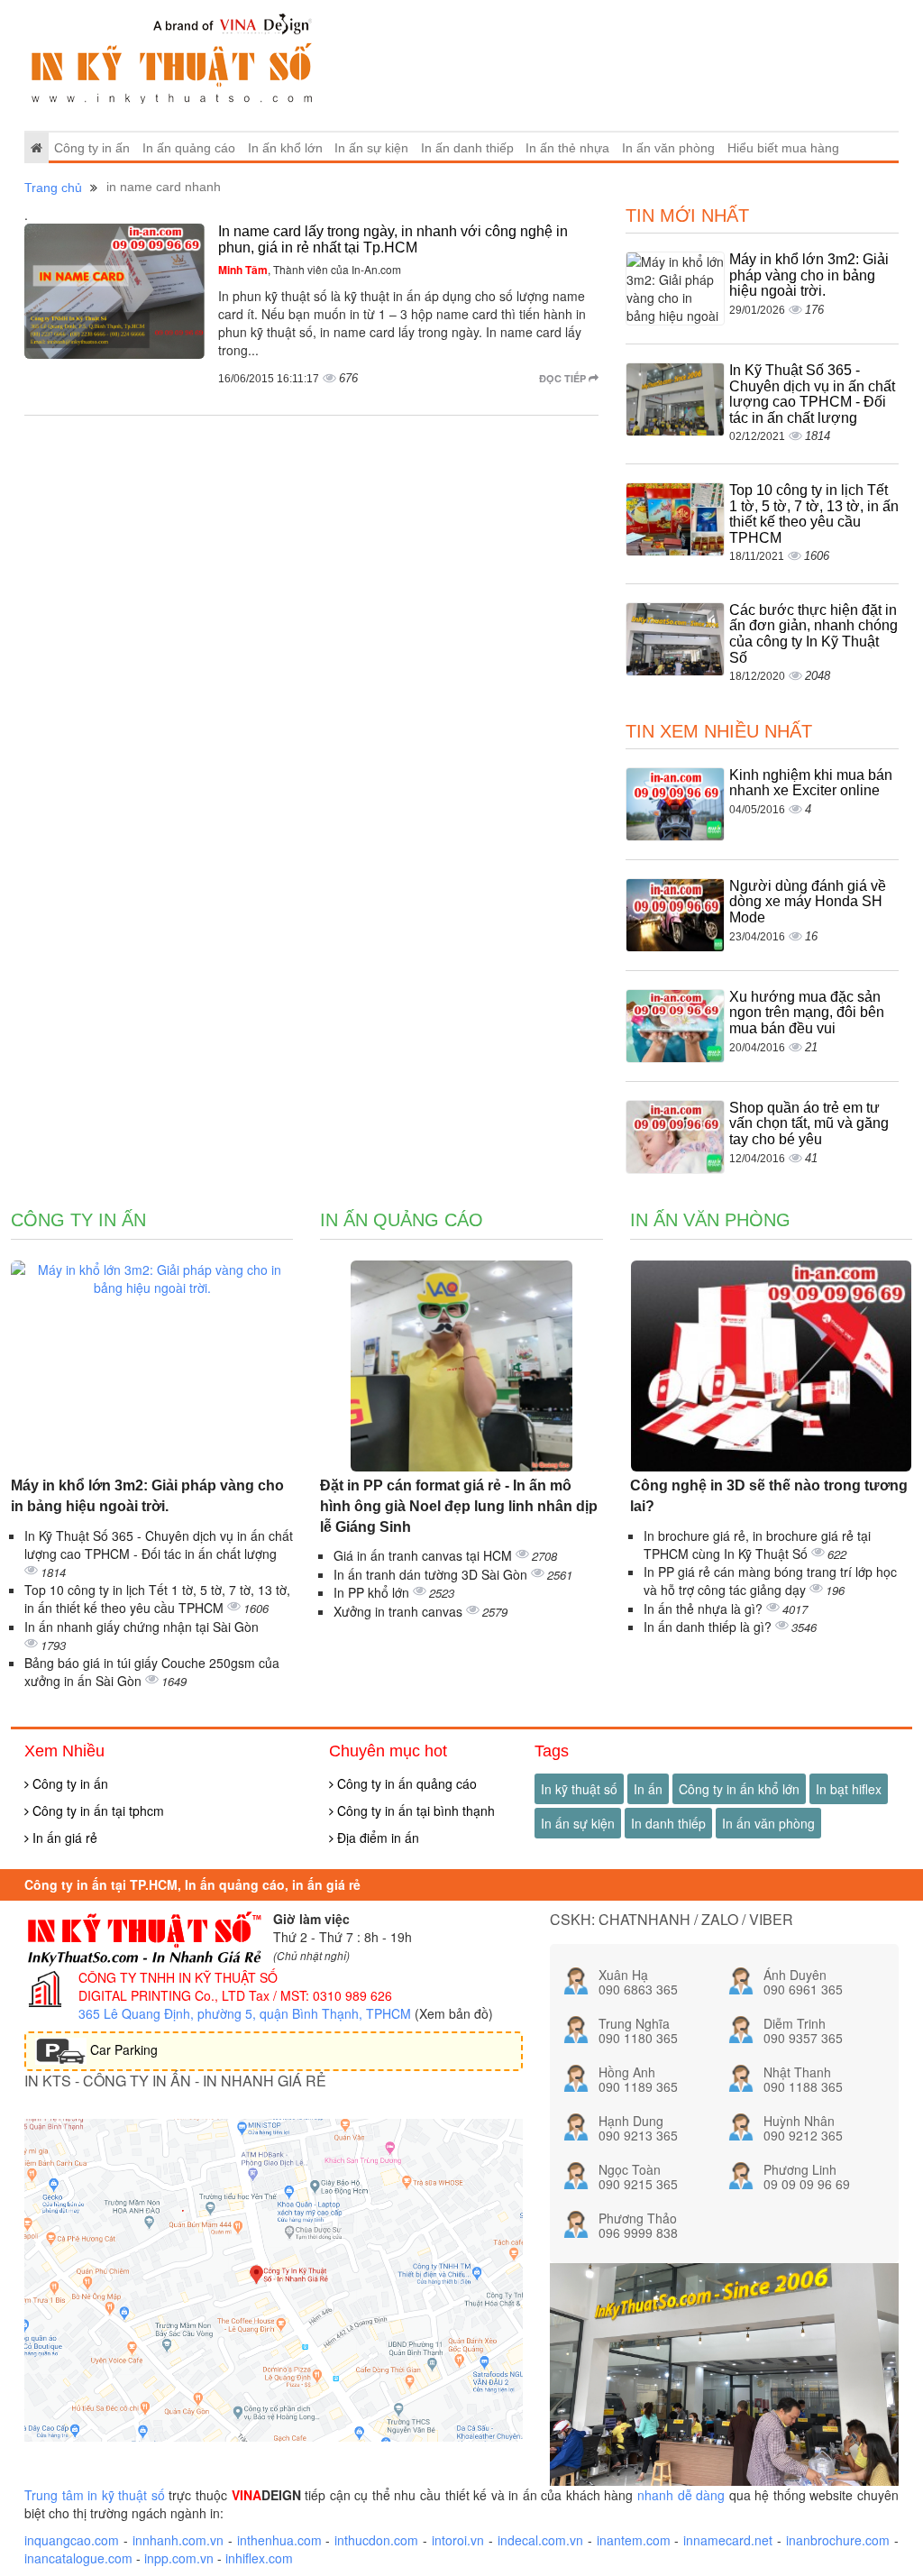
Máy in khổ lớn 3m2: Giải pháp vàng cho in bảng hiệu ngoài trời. (809, 275)
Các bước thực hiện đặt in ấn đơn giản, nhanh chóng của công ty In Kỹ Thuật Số (813, 634)
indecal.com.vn (540, 2540)
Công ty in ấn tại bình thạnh (414, 1811)
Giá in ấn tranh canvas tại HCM (425, 1555)
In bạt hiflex (849, 1789)
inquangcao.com (72, 2540)
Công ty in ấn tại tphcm (96, 1811)
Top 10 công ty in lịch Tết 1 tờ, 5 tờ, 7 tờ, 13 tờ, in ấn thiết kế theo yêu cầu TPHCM (814, 514)
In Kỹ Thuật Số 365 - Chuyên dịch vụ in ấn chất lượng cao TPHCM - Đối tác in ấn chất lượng (812, 394)
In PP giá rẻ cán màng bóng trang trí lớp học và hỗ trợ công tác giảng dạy (770, 1581)
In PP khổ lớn (373, 1592)
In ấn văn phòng (668, 148)
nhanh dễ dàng (681, 2495)
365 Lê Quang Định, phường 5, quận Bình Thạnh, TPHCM (245, 2013)
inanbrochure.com (838, 2540)
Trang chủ (53, 188)
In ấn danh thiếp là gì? (709, 1627)
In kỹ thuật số (579, 1789)
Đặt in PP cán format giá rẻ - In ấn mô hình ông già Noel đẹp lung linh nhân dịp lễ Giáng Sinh (459, 1506)
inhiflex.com (259, 2558)
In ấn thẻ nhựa (567, 148)
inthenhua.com (279, 2540)
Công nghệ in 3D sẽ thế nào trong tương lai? (769, 1496)
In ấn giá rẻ (63, 1838)
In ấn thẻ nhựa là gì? (705, 1609)
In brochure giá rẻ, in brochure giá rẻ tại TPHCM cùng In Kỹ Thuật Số (757, 1545)
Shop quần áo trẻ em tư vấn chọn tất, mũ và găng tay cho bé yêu (809, 1123)
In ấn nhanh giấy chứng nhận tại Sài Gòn (142, 1627)
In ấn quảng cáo (189, 148)
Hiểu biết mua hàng (783, 148)
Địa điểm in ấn (376, 1838)
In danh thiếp (668, 1823)
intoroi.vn (458, 2540)
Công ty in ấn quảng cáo (405, 1783)
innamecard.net (728, 2540)
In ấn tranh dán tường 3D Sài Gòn (432, 1574)
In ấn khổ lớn (285, 148)
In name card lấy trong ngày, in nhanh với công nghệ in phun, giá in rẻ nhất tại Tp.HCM (393, 239)
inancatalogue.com (78, 2558)
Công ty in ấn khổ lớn (739, 1789)
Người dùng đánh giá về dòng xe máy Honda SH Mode (808, 902)
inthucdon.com (376, 2540)
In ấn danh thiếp (467, 148)
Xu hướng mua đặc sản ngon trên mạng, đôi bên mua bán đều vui (807, 1013)
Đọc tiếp (564, 378)
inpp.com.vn (179, 2558)
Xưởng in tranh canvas (400, 1611)
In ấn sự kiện (371, 148)
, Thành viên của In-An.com (310, 269)
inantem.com (634, 2540)
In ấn (648, 1789)
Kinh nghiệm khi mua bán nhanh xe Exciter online (811, 783)
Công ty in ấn (92, 148)
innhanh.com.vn (178, 2540)
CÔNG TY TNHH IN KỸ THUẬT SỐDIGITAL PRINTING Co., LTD (178, 1986)
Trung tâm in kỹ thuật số (95, 2495)
